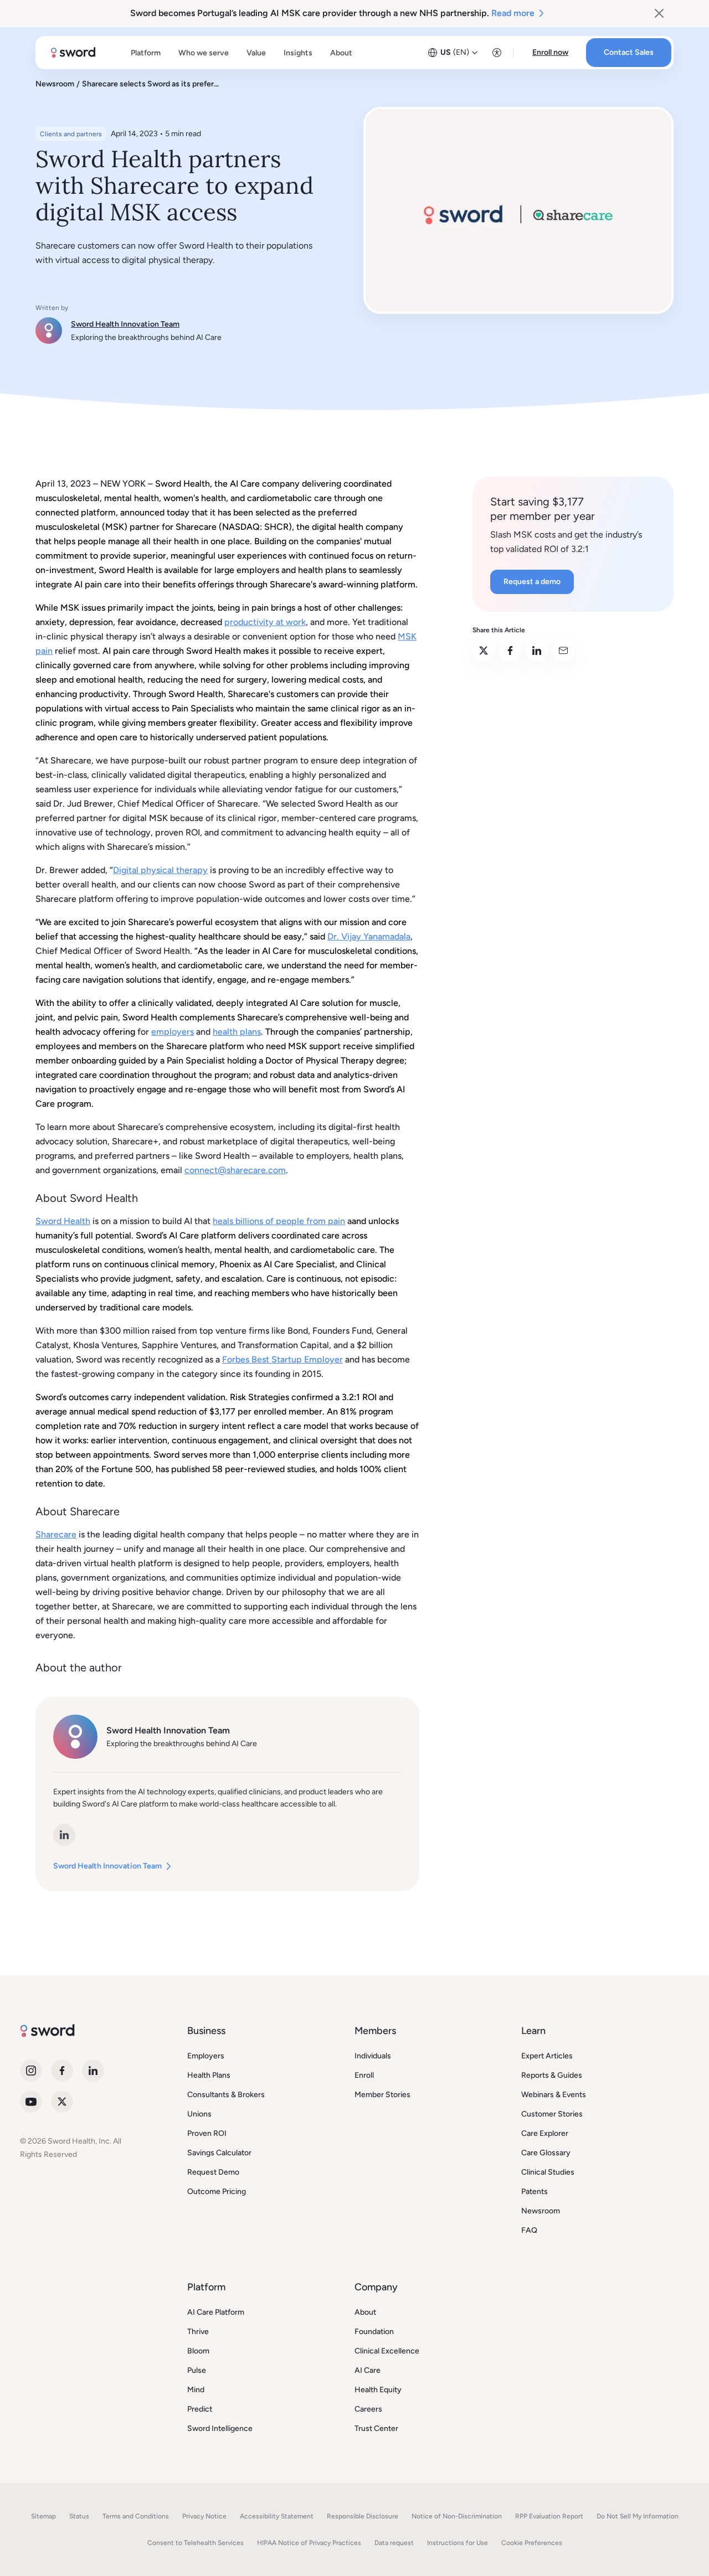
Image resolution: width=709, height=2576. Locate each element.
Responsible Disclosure (363, 2516)
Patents (535, 2192)
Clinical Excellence (387, 2351)
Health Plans (209, 2075)
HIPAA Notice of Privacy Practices (309, 2543)
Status (79, 2516)
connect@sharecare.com (235, 1170)
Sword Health (63, 1221)
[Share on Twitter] (484, 651)
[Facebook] (62, 2071)
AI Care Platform (216, 2312)
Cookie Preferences (532, 2543)
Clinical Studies (548, 2172)
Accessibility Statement (277, 2516)
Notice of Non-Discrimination (457, 2516)
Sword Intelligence (220, 2428)
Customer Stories (552, 2114)
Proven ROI (207, 2133)
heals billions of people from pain (279, 1221)
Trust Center (376, 2428)
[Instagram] (31, 2071)
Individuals (373, 2056)
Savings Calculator (219, 2153)
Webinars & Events (554, 2095)
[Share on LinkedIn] (537, 651)
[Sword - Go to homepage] (47, 2034)
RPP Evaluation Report (549, 2516)
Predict (200, 2409)
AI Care (368, 2370)
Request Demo (213, 2172)
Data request (394, 2543)
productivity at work (265, 622)
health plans (237, 1032)
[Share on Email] (563, 651)
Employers (206, 2056)
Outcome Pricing (217, 2192)
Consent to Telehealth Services (196, 2543)
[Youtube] (31, 2102)
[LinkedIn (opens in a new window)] (64, 1835)
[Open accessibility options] (497, 53)
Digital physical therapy (160, 870)
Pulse (197, 2370)
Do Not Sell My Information (638, 2516)
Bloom (198, 2351)
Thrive (198, 2332)
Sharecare (56, 1534)
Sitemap (43, 2516)
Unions (199, 2114)
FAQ (529, 2230)
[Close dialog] (659, 13)
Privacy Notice (204, 2516)
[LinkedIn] (93, 2071)
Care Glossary (546, 2153)
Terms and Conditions (136, 2516)
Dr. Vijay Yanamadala (369, 936)
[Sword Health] (73, 53)
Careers (368, 2409)
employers (173, 1032)
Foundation (374, 2332)
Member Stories (382, 2095)
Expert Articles (547, 2056)
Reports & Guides (552, 2075)
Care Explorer (545, 2133)
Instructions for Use (458, 2543)
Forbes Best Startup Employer (282, 1359)
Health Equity (378, 2390)
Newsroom (541, 2211)
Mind (196, 2390)
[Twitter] (62, 2102)
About (365, 2312)
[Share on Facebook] (510, 651)
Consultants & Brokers (226, 2095)
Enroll (364, 2075)
